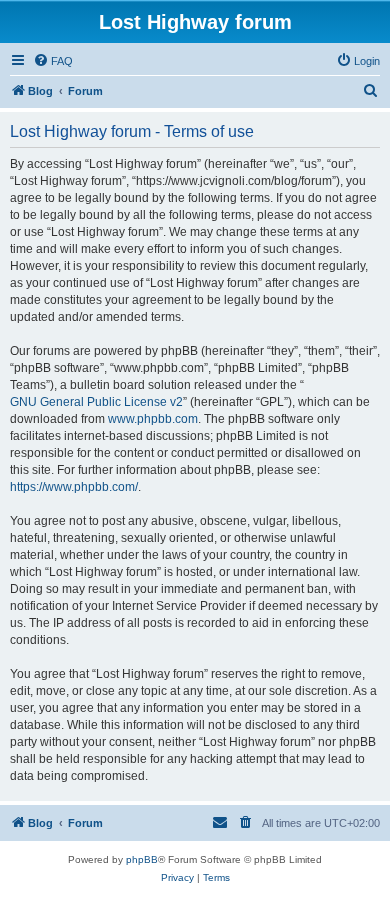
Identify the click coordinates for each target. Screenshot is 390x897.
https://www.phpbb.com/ (74, 487)
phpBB (142, 859)
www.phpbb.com (153, 419)
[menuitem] (53, 61)
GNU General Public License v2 (96, 402)
